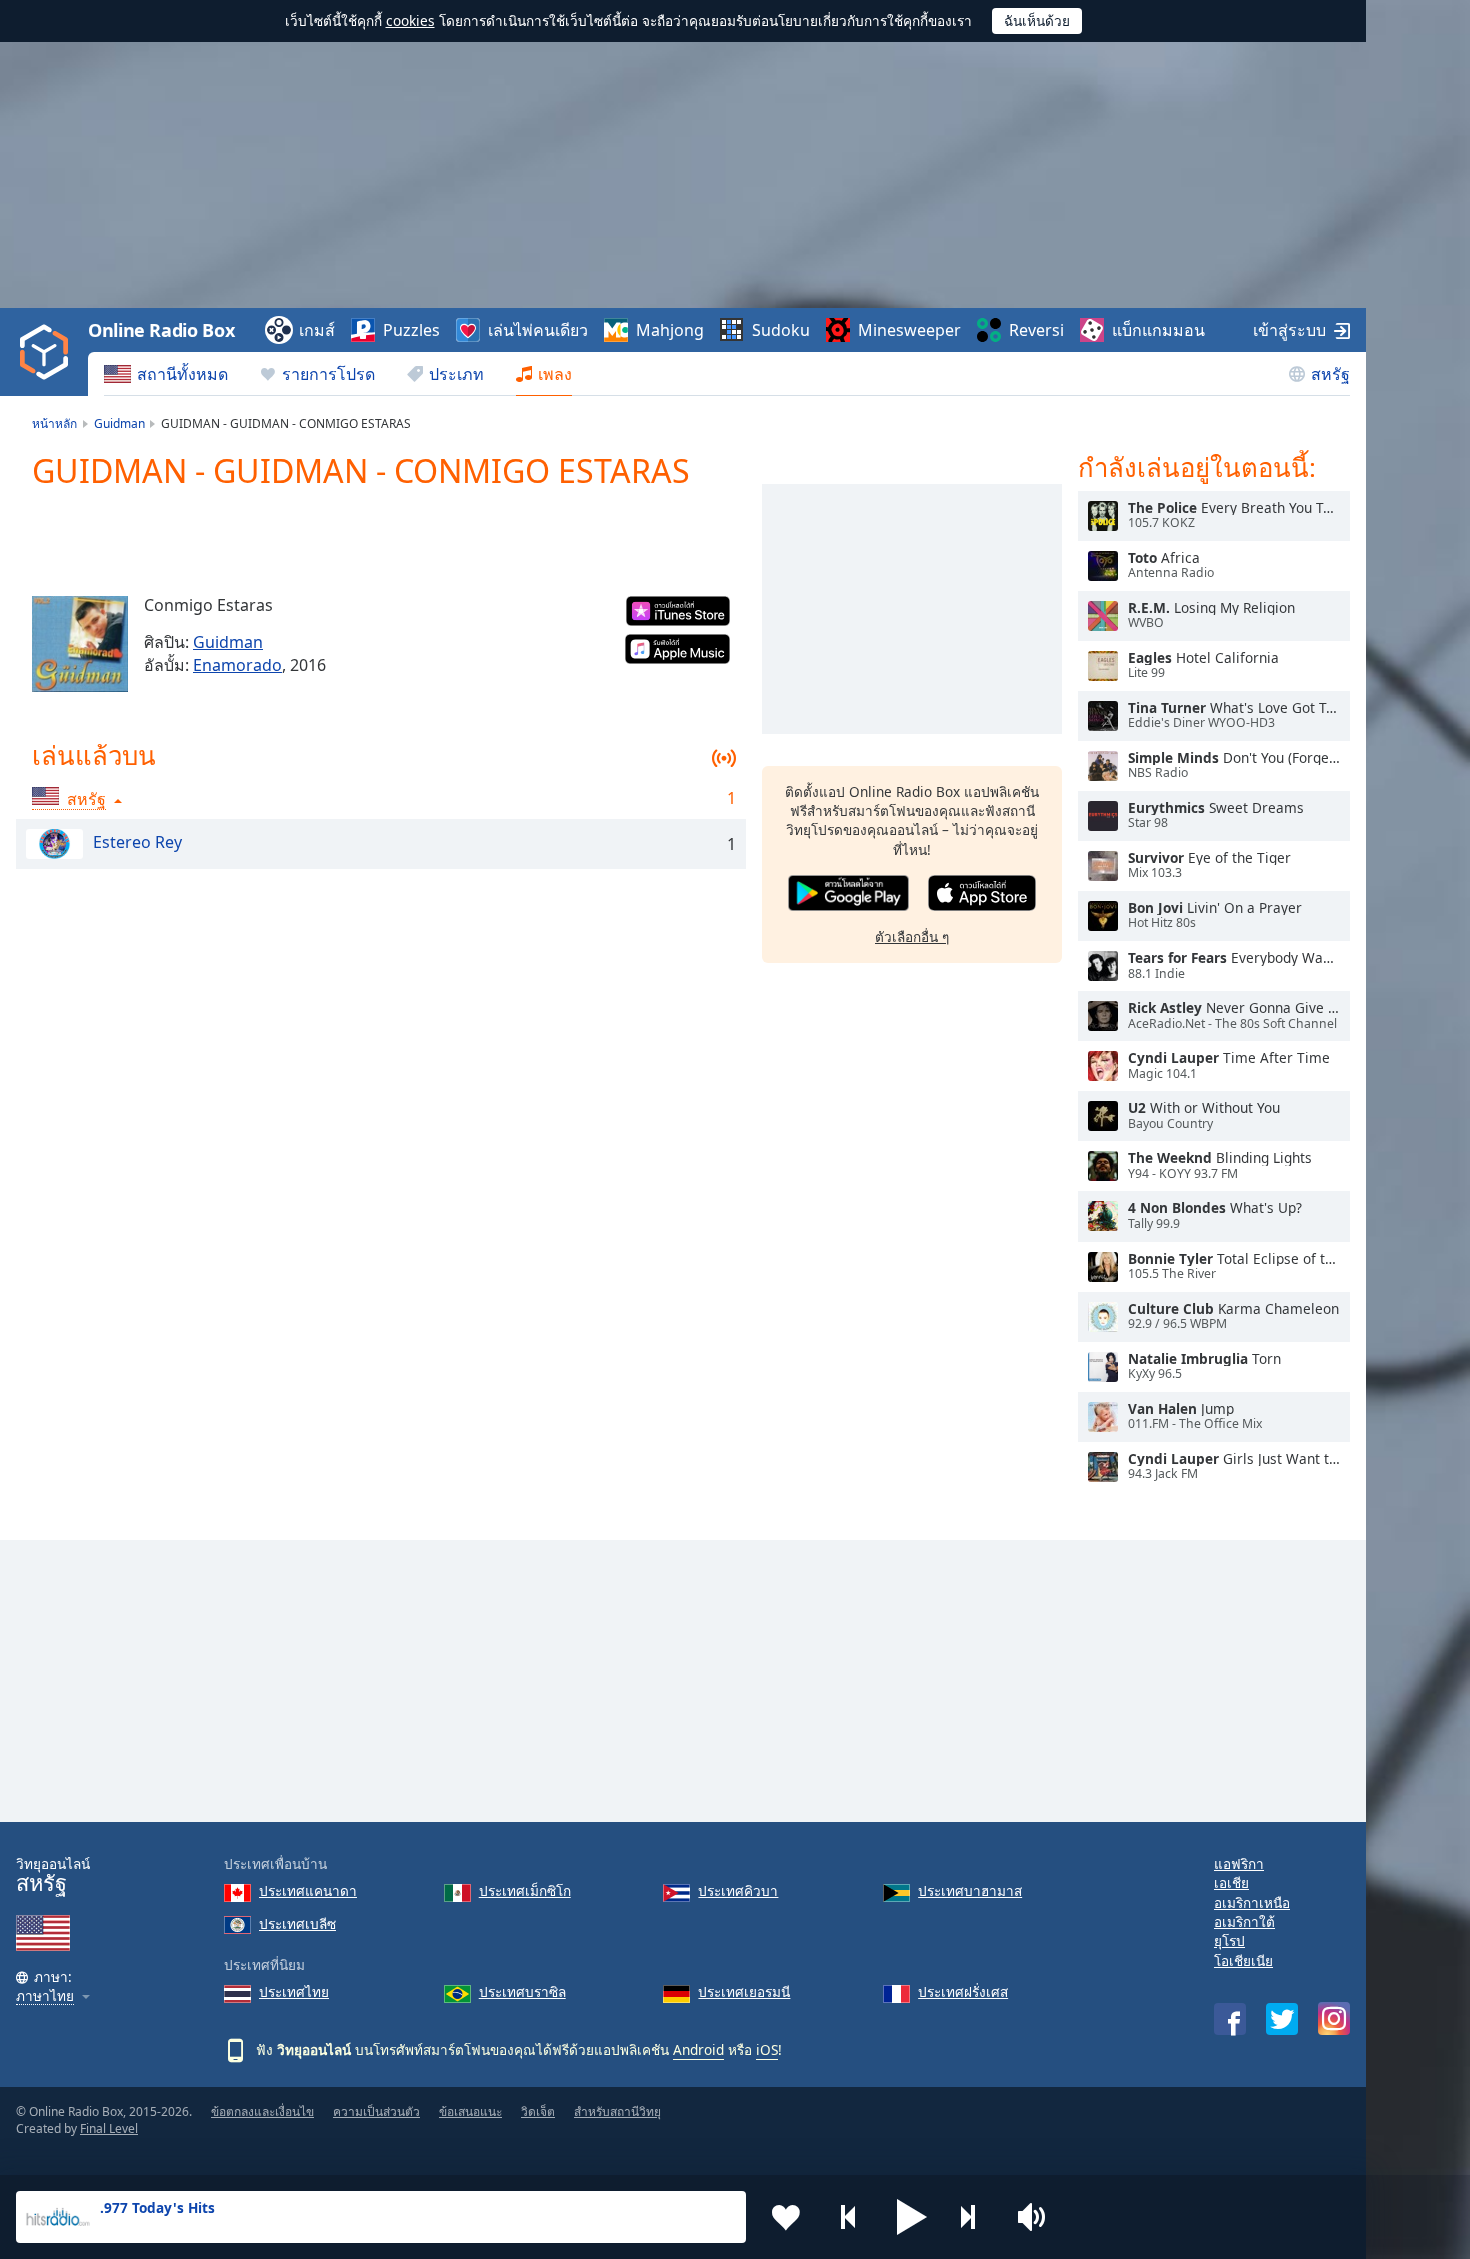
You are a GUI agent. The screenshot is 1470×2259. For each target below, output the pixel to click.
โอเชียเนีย (1243, 1960)
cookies (410, 20)
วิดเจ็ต (538, 2111)
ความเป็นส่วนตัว (376, 2111)
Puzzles (411, 330)
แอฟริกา (1239, 1863)
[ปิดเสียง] (1038, 2217)
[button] (912, 2217)
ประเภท (456, 374)
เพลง (555, 374)
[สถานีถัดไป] (975, 2217)
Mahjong (670, 330)
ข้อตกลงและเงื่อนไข (262, 2111)
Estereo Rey (137, 842)
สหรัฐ (1330, 374)
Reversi (1036, 330)
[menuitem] (166, 374)
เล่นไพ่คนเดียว (538, 330)
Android (698, 2049)
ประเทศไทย (294, 1991)
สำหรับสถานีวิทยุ (617, 2111)
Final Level (109, 2128)
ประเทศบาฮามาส (970, 1890)
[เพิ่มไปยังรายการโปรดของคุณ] (786, 2217)
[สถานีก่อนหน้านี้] (849, 2217)
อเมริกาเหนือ (1252, 1902)
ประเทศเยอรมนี (744, 1991)
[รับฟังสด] (1103, 516)
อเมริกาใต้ (1244, 1921)
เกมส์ (317, 330)
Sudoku (781, 330)
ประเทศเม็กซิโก (525, 1890)
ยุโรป (1229, 1940)
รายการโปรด (328, 374)
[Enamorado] (80, 644)
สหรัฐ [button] (86, 799)
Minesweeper (909, 330)
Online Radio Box (161, 330)
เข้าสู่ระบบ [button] (1289, 330)
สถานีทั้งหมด (182, 374)
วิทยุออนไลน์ (53, 1875)
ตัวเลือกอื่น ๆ (912, 936)
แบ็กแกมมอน (1158, 330)
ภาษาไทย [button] (45, 1996)
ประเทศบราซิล (522, 1991)
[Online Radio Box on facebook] (1230, 2019)
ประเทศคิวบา (738, 1890)
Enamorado (237, 665)
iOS (767, 2049)
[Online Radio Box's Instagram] (1334, 2018)
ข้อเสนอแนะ (470, 2111)
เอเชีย (1231, 1882)
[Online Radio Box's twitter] (1282, 2019)
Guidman (228, 642)
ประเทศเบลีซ (297, 1923)
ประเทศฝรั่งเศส (963, 1991)
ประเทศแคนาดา (308, 1890)
